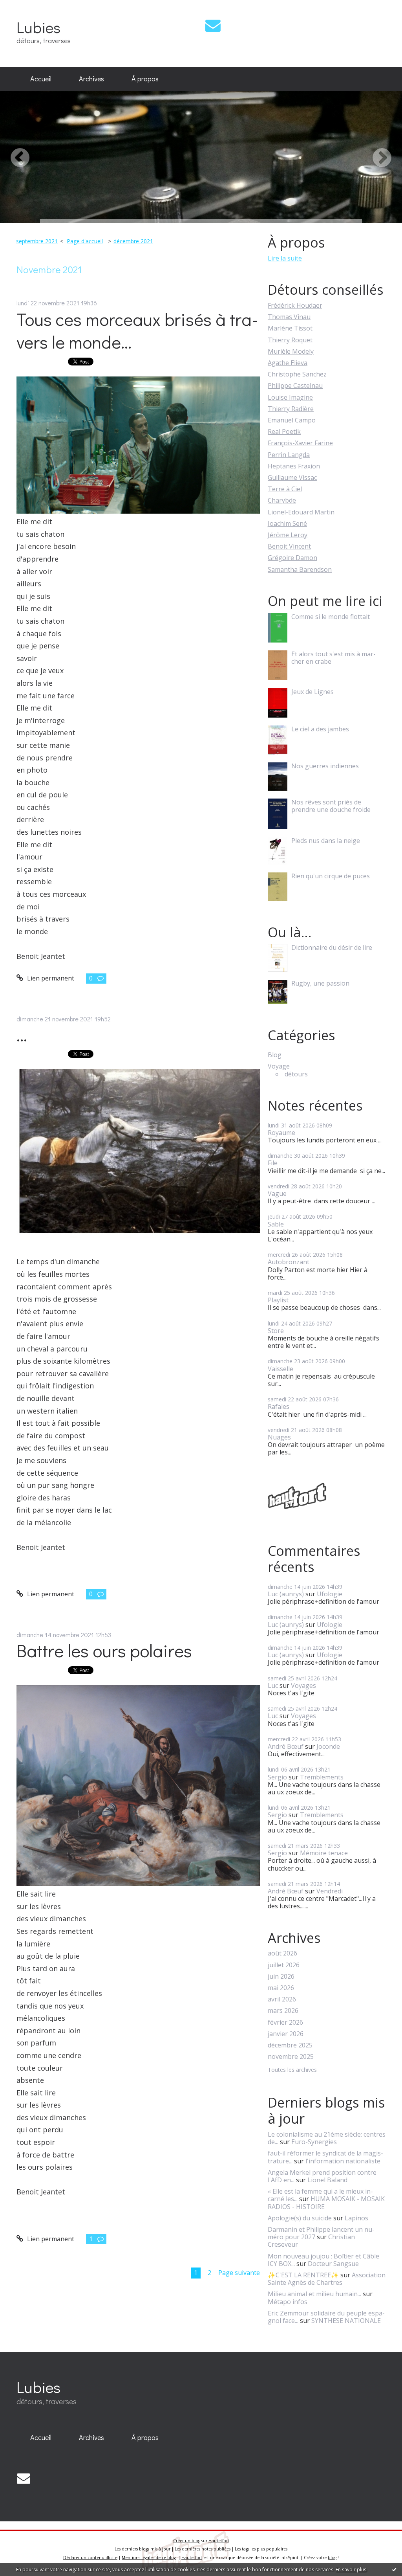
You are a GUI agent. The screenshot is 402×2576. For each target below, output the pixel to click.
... (22, 1035)
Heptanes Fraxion (294, 466)
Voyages (303, 1686)
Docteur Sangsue (333, 2264)
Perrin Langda (289, 455)
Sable (276, 1224)
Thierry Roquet (290, 340)
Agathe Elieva (288, 363)
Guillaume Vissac (292, 477)
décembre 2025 (290, 2045)
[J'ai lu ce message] (394, 2569)
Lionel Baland (327, 2180)
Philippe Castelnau (295, 386)
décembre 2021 (133, 241)
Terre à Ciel (285, 489)
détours (296, 1074)
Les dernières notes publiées (203, 2549)
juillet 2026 (284, 1965)
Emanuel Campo (292, 420)
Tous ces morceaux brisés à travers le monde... (137, 330)
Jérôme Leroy (288, 535)
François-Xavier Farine (300, 443)
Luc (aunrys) (286, 1594)
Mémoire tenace (324, 1853)
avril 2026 (282, 1999)
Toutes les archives (292, 2070)
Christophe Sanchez (297, 374)
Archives (91, 79)
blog (332, 2558)
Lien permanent (50, 978)
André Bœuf (286, 1746)
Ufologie (330, 1594)
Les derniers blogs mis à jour (143, 2549)
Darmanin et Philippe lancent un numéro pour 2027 (321, 2233)
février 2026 (285, 2022)
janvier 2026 (286, 2034)
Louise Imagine (290, 397)
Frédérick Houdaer (295, 305)
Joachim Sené (287, 523)
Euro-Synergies (314, 2142)
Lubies (38, 27)
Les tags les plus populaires (261, 2549)
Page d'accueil (85, 241)
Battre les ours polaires (104, 1650)
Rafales (279, 1406)
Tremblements (322, 1777)
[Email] (213, 25)
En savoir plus (351, 2570)
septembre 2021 (37, 241)
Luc (273, 1686)
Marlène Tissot (290, 328)
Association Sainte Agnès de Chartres (327, 2279)
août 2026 (282, 1953)
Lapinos (356, 2218)
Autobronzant (289, 1262)
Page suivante (239, 2273)
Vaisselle (280, 1369)
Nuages (279, 1437)
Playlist (278, 1300)
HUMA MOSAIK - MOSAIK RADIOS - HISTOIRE (326, 2202)
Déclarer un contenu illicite (90, 2558)
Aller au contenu (28, 7)
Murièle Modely (291, 351)
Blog (275, 1055)
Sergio (277, 1777)
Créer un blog (187, 2541)
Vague (277, 1193)
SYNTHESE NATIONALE (346, 2321)
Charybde (282, 500)
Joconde (328, 1746)
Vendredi (330, 1891)
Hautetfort (219, 2541)
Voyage (279, 1066)
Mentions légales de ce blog (149, 2558)
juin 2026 (281, 1977)
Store (276, 1331)
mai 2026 (281, 1988)
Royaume (281, 1133)
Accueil (41, 79)
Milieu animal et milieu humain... (314, 2294)
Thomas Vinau (289, 317)
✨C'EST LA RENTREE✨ (303, 2275)
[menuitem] (41, 79)
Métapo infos (288, 2302)
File (273, 1163)
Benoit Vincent (289, 546)
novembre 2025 (291, 2057)
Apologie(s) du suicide (300, 2218)
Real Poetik (284, 431)
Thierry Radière (291, 409)
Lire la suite (285, 258)
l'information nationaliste (343, 2161)
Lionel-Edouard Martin (301, 512)
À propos (145, 79)
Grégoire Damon (292, 558)
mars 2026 (283, 2011)
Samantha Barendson (300, 569)
